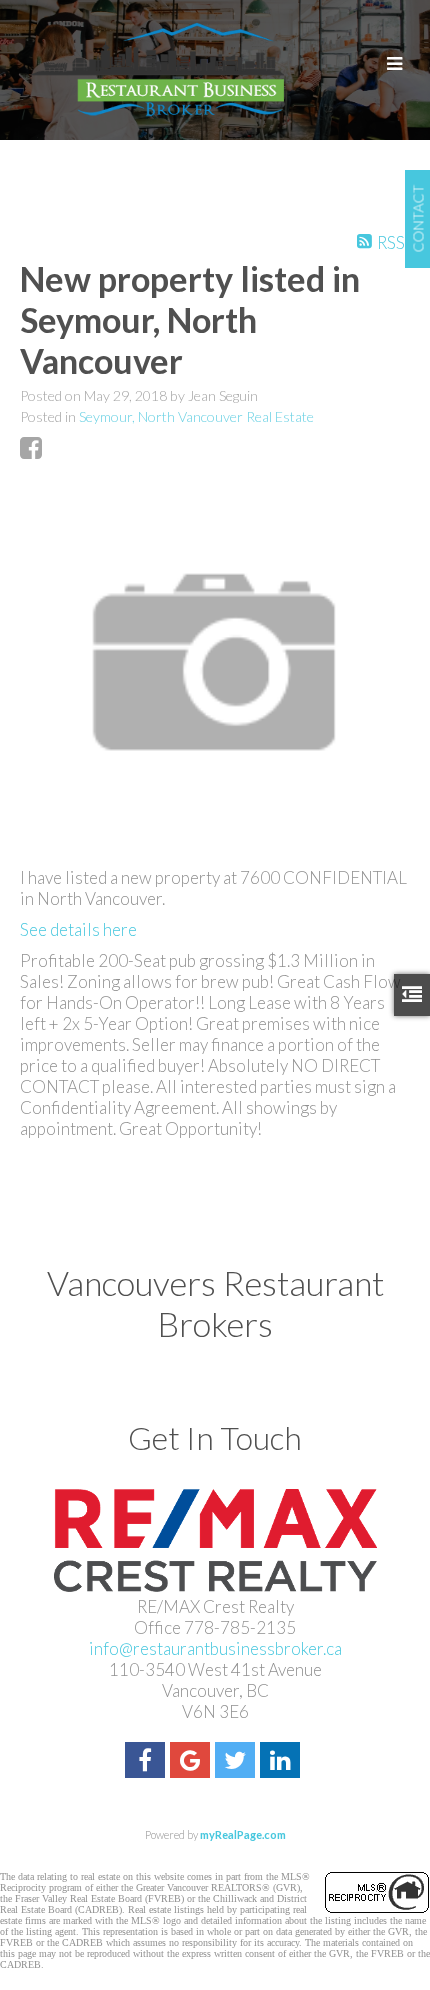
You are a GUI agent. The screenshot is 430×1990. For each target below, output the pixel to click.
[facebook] (147, 1762)
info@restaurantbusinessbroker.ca (215, 1648)
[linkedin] (282, 1762)
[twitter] (237, 1762)
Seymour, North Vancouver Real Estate (196, 416)
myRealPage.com (243, 1834)
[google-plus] (192, 1762)
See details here (78, 929)
